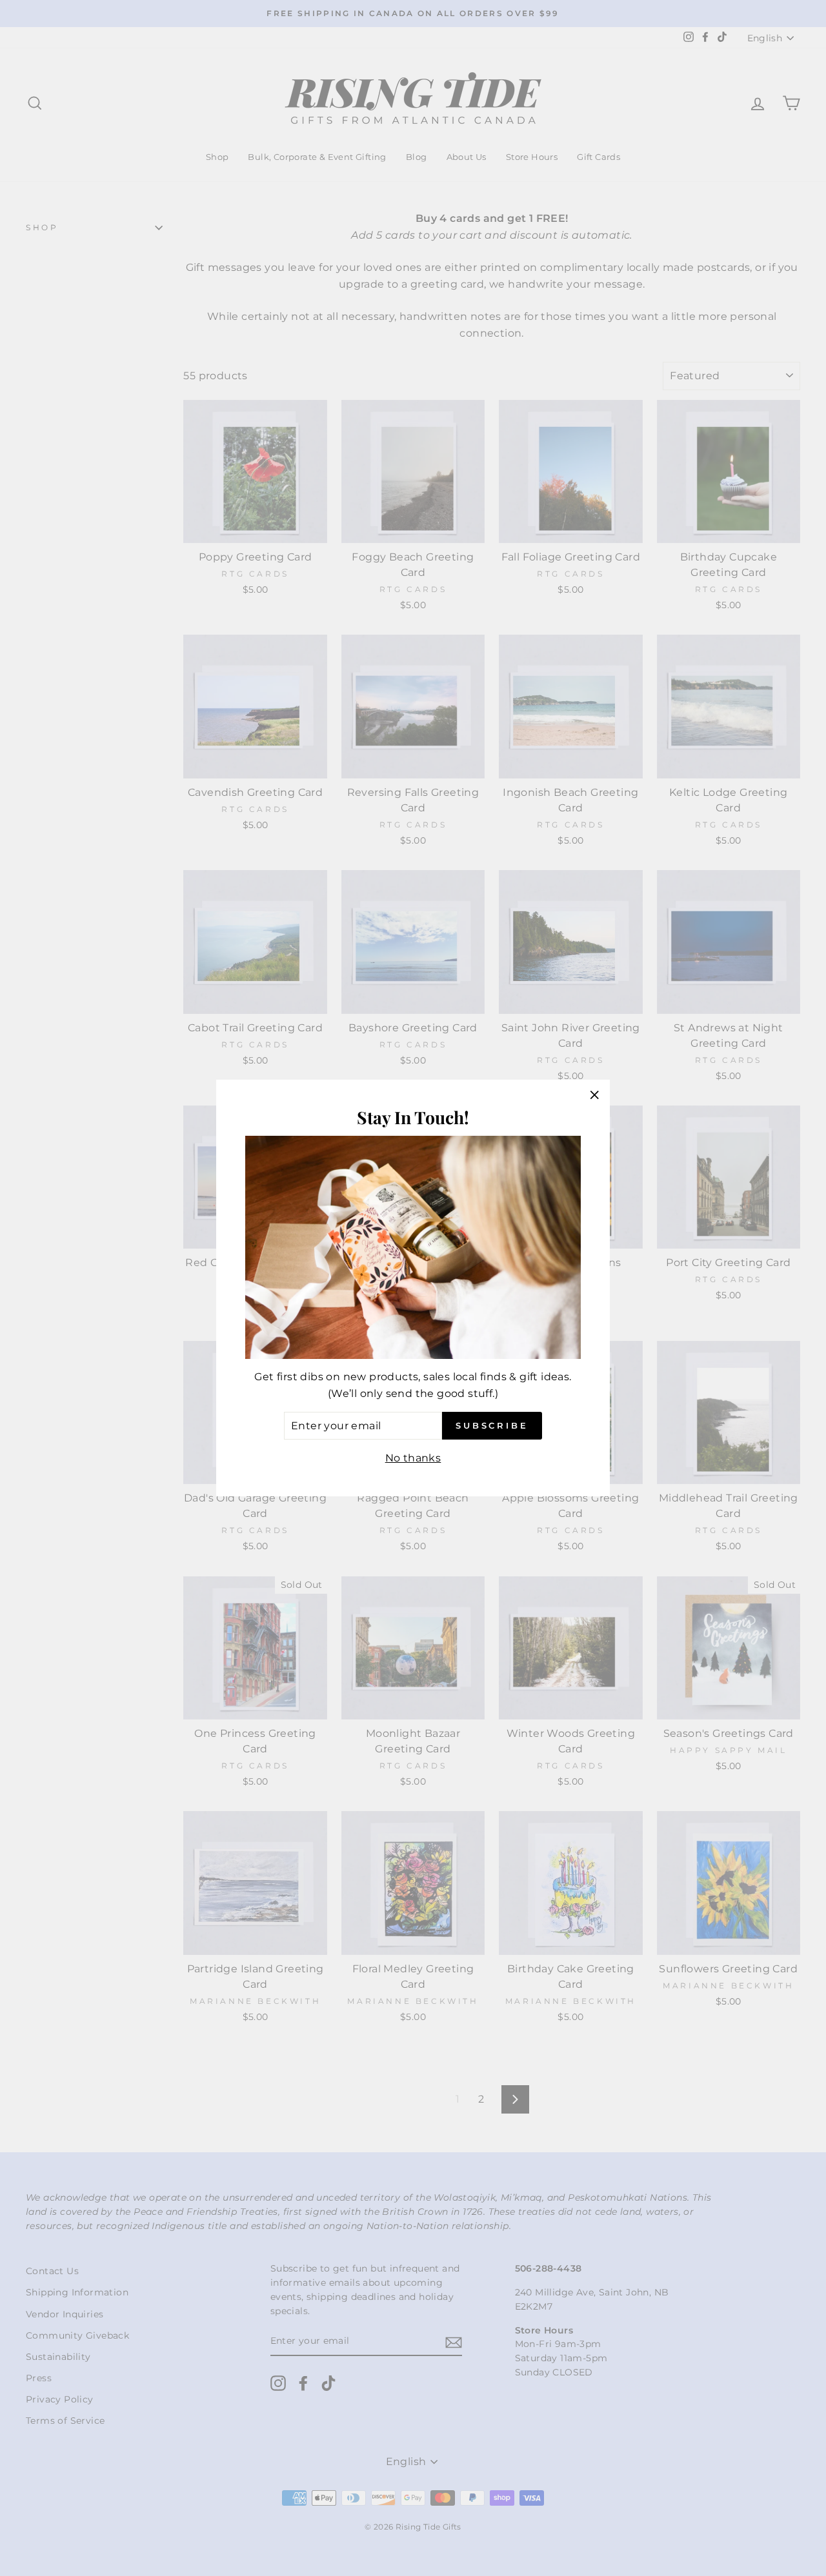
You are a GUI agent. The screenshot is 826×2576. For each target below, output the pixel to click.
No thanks (413, 1458)
